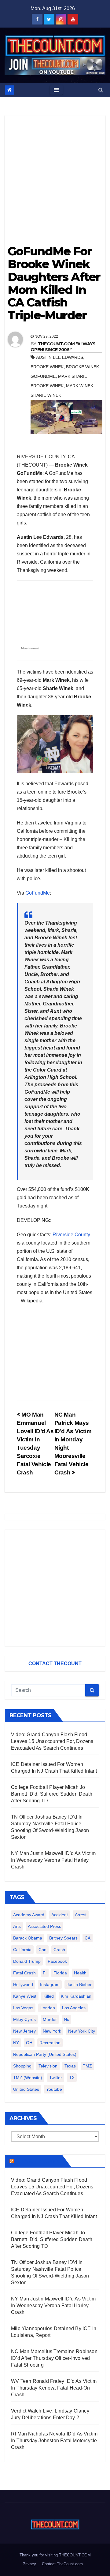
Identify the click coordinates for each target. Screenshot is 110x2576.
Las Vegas (23, 2008)
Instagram (50, 1985)
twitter (56, 2078)
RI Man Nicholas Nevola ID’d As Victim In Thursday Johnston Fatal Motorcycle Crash (54, 2441)
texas (70, 2066)
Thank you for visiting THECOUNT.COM (55, 2555)
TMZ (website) (28, 2078)
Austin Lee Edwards (60, 357)
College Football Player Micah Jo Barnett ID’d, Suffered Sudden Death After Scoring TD (52, 1794)
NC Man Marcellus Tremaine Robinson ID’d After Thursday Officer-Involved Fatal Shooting (54, 2358)
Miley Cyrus (24, 2019)
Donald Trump (27, 1961)
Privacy (29, 2564)
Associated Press (44, 1926)
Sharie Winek (46, 395)
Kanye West (25, 1996)
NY (16, 2043)
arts (17, 1926)
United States (26, 2089)
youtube (54, 2089)
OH (29, 2043)
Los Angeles (74, 2008)
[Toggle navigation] (56, 90)
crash (59, 1950)
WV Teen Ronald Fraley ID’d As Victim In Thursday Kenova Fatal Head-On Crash (54, 2388)
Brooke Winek (47, 367)
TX (72, 2078)
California (22, 1950)
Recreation (50, 2043)
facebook (57, 1961)
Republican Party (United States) (45, 2054)
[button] (101, 90)
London (48, 2008)
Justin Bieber (79, 1985)
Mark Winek (80, 386)
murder (50, 2019)
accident (60, 1915)
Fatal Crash (24, 1973)
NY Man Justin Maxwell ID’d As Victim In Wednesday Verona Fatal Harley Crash (53, 1860)
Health (80, 1973)
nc (66, 2019)
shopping (22, 2066)
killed (49, 1996)
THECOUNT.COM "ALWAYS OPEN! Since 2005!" (63, 347)
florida (60, 1973)
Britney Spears (63, 1938)
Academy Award (29, 1915)
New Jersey (24, 2031)
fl (45, 1973)
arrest (81, 1915)
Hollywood (23, 1985)
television (48, 2066)
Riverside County (71, 1235)
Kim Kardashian (76, 1996)
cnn (42, 1950)
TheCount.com (37, 2161)
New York (52, 2031)
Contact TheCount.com (62, 2564)
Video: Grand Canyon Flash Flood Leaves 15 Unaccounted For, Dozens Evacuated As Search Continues (52, 1741)
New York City (82, 2031)
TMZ (87, 2066)
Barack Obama (28, 1938)
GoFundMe (38, 893)
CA (88, 1938)
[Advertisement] (55, 180)
